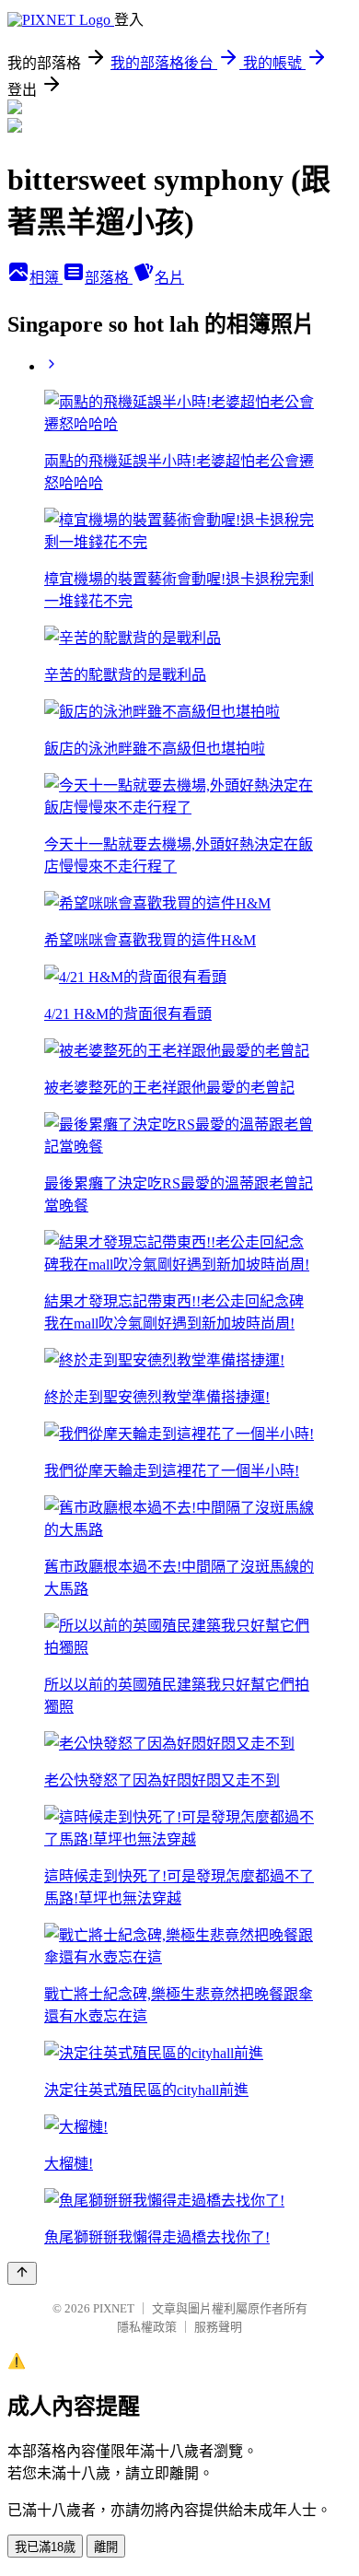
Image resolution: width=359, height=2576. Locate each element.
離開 (106, 2547)
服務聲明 (218, 2327)
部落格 (109, 278)
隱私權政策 (147, 2327)
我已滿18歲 (45, 2547)
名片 (169, 278)
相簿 (46, 278)
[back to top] (22, 2273)
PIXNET (114, 2308)
